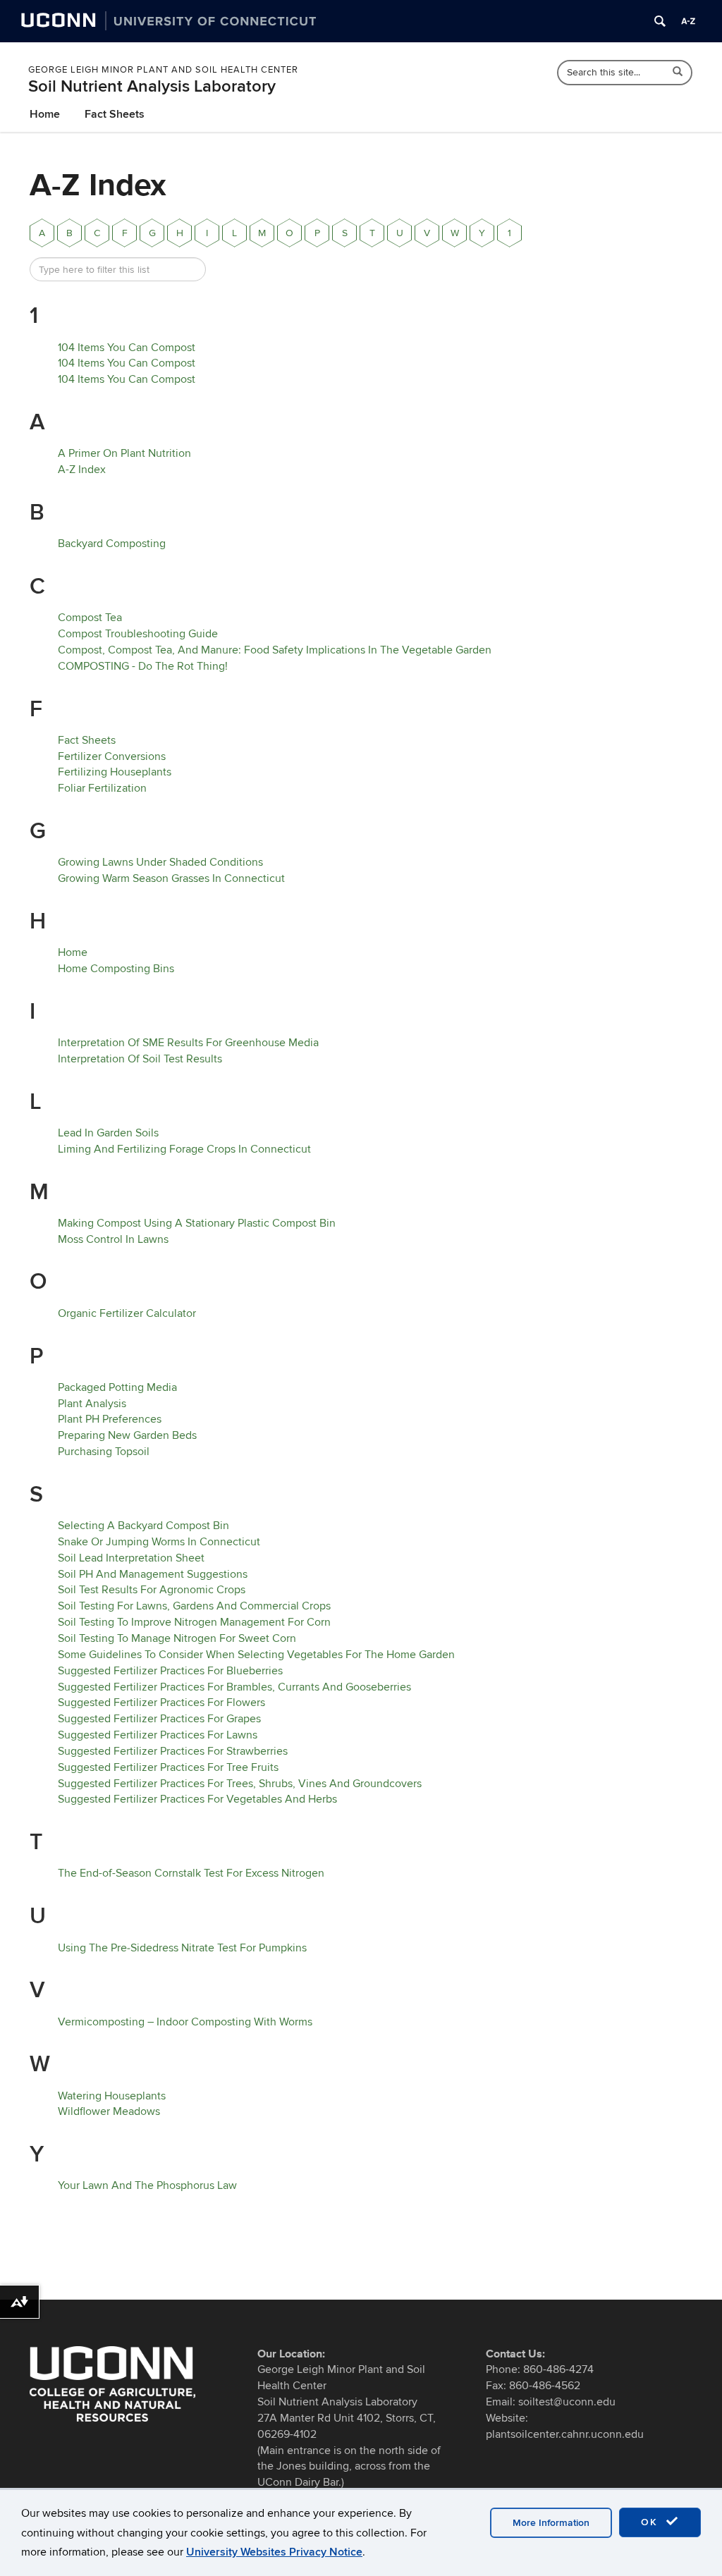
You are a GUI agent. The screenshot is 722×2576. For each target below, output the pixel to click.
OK (651, 2522)
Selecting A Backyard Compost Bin (143, 1526)
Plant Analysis (92, 1404)
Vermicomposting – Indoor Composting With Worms (185, 2022)
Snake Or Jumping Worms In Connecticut (159, 1542)
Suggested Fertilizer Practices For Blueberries (170, 1671)
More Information (551, 2523)
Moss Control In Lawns (113, 1239)
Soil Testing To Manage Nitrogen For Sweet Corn (177, 1638)
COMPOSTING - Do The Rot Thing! (143, 666)
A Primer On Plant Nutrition (124, 453)
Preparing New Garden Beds (127, 1435)
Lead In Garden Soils (108, 1133)
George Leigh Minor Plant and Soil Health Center (163, 70)
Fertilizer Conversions (112, 756)
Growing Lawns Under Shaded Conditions (160, 862)
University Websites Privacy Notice (274, 2552)
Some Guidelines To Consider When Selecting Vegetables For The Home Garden (256, 1655)
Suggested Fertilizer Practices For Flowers (161, 1703)
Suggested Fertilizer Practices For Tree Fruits (168, 1767)
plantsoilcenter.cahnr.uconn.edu (565, 2434)
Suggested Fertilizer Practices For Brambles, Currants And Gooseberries (234, 1687)
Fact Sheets (115, 114)
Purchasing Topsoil (104, 1452)
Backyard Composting (112, 544)
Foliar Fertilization (102, 788)
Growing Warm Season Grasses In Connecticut (171, 878)
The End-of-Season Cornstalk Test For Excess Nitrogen (191, 1873)
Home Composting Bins (116, 969)
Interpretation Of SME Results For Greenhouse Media (188, 1043)
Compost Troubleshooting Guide (138, 634)
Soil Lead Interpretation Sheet (131, 1558)
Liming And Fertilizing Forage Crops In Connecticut (184, 1149)
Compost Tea (90, 618)
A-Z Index (82, 470)
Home (45, 114)
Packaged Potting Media (117, 1387)
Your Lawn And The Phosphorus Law (147, 2185)
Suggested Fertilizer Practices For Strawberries (173, 1751)
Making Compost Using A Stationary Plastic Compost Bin (197, 1223)
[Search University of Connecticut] (660, 21)
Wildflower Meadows (109, 2111)
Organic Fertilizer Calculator (127, 1313)
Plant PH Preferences (110, 1419)
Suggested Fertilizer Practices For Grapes (159, 1719)
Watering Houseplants (112, 2096)
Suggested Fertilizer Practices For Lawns (158, 1735)
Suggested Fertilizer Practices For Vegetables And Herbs (197, 1799)
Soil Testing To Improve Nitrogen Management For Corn (194, 1622)
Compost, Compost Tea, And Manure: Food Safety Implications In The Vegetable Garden (275, 650)
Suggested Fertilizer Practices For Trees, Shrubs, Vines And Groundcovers (240, 1784)
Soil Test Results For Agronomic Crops (152, 1590)
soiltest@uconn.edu (567, 2402)
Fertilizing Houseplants (115, 772)
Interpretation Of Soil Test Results (140, 1059)
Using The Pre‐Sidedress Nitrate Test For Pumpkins (182, 1948)
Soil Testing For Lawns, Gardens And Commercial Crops (194, 1606)
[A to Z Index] (688, 21)
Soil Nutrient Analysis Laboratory (152, 86)
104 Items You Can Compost (127, 348)
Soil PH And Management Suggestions (153, 1574)
